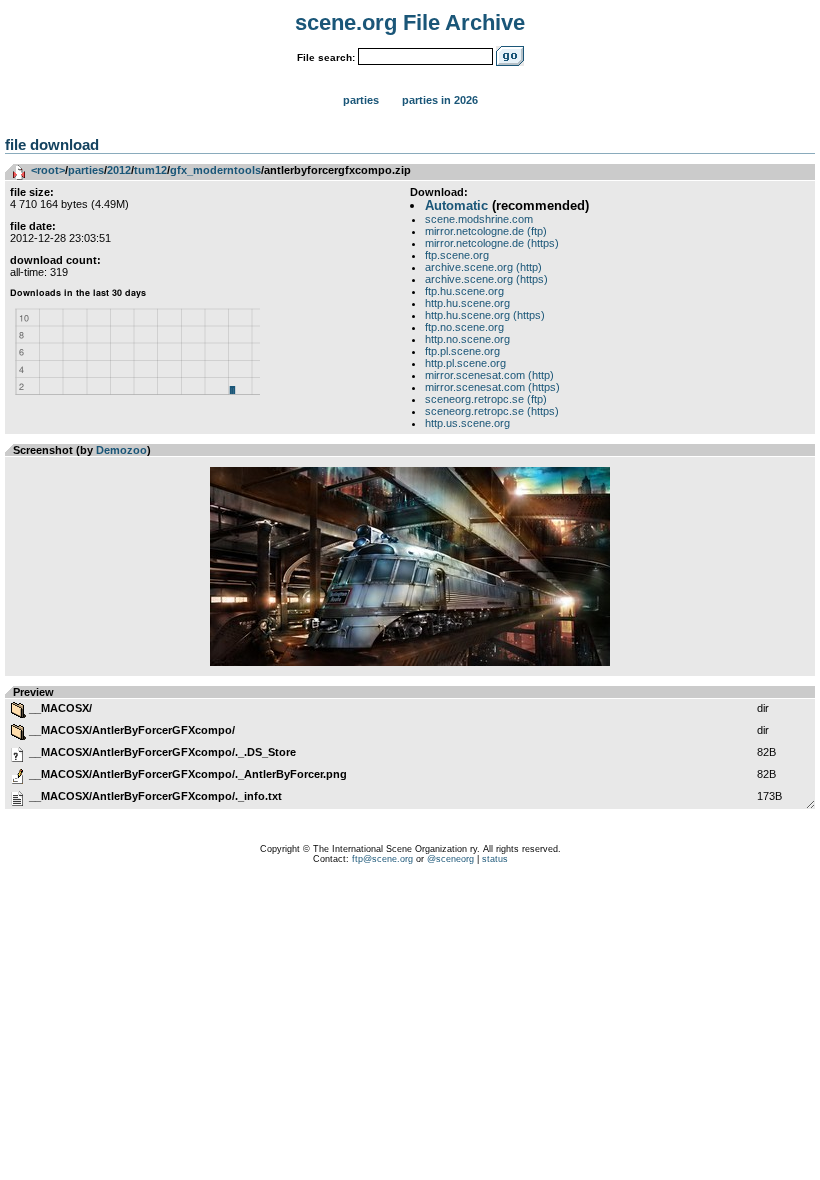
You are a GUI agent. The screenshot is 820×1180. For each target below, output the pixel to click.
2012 (119, 170)
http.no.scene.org (467, 339)
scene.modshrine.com (479, 219)
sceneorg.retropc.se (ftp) (486, 399)
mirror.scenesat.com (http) (489, 375)
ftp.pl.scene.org (462, 351)
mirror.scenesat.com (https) (492, 387)
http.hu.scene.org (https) (485, 315)
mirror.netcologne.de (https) (492, 243)
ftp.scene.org (457, 255)
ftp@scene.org (382, 859)
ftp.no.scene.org (464, 327)
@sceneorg (450, 859)
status (495, 859)
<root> (48, 170)
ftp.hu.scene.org (464, 291)
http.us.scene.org (467, 423)
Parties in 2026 (440, 100)
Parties (361, 100)
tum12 (150, 170)
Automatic (456, 205)
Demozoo (121, 450)
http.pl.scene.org (465, 363)
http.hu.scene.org (467, 303)
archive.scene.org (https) (486, 279)
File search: (326, 57)
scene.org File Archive (410, 22)
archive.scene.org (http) (483, 267)
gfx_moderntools (215, 170)
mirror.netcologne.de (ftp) (486, 231)
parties (86, 170)
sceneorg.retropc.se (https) (492, 411)
